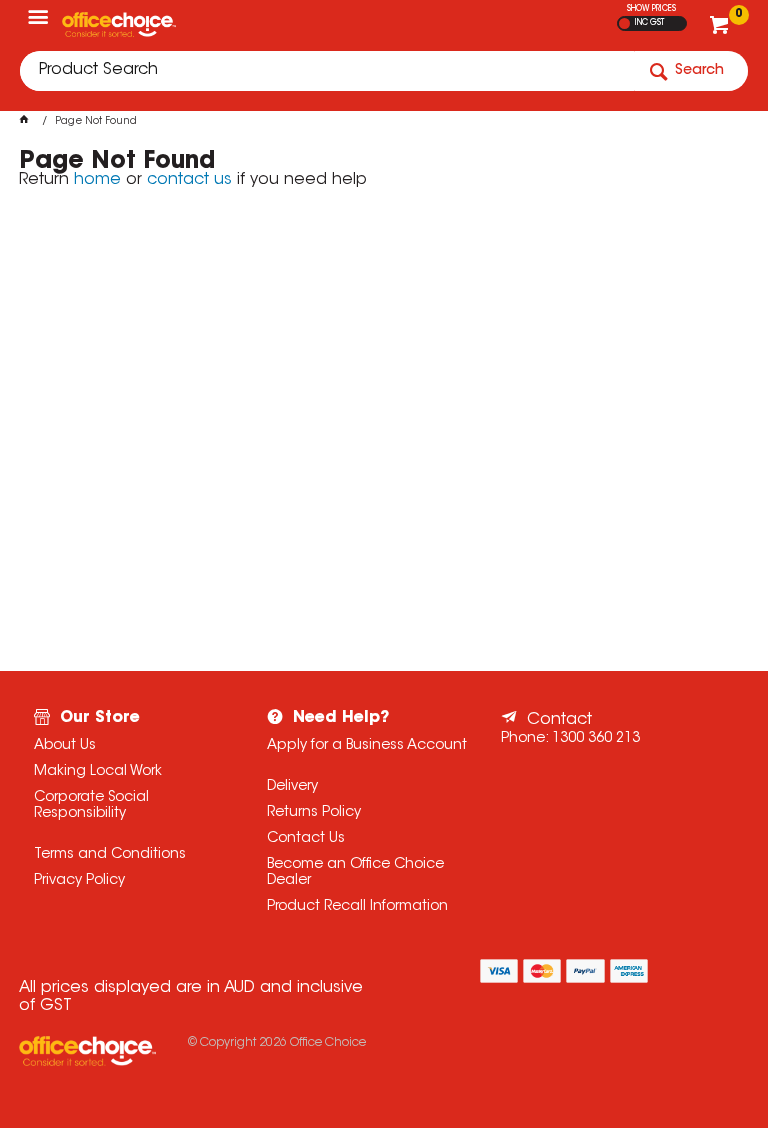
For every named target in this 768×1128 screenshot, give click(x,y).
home (97, 180)
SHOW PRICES (651, 9)
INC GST (649, 23)
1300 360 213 (596, 739)
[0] (721, 30)
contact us (189, 180)
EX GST (624, 23)
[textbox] (327, 71)
